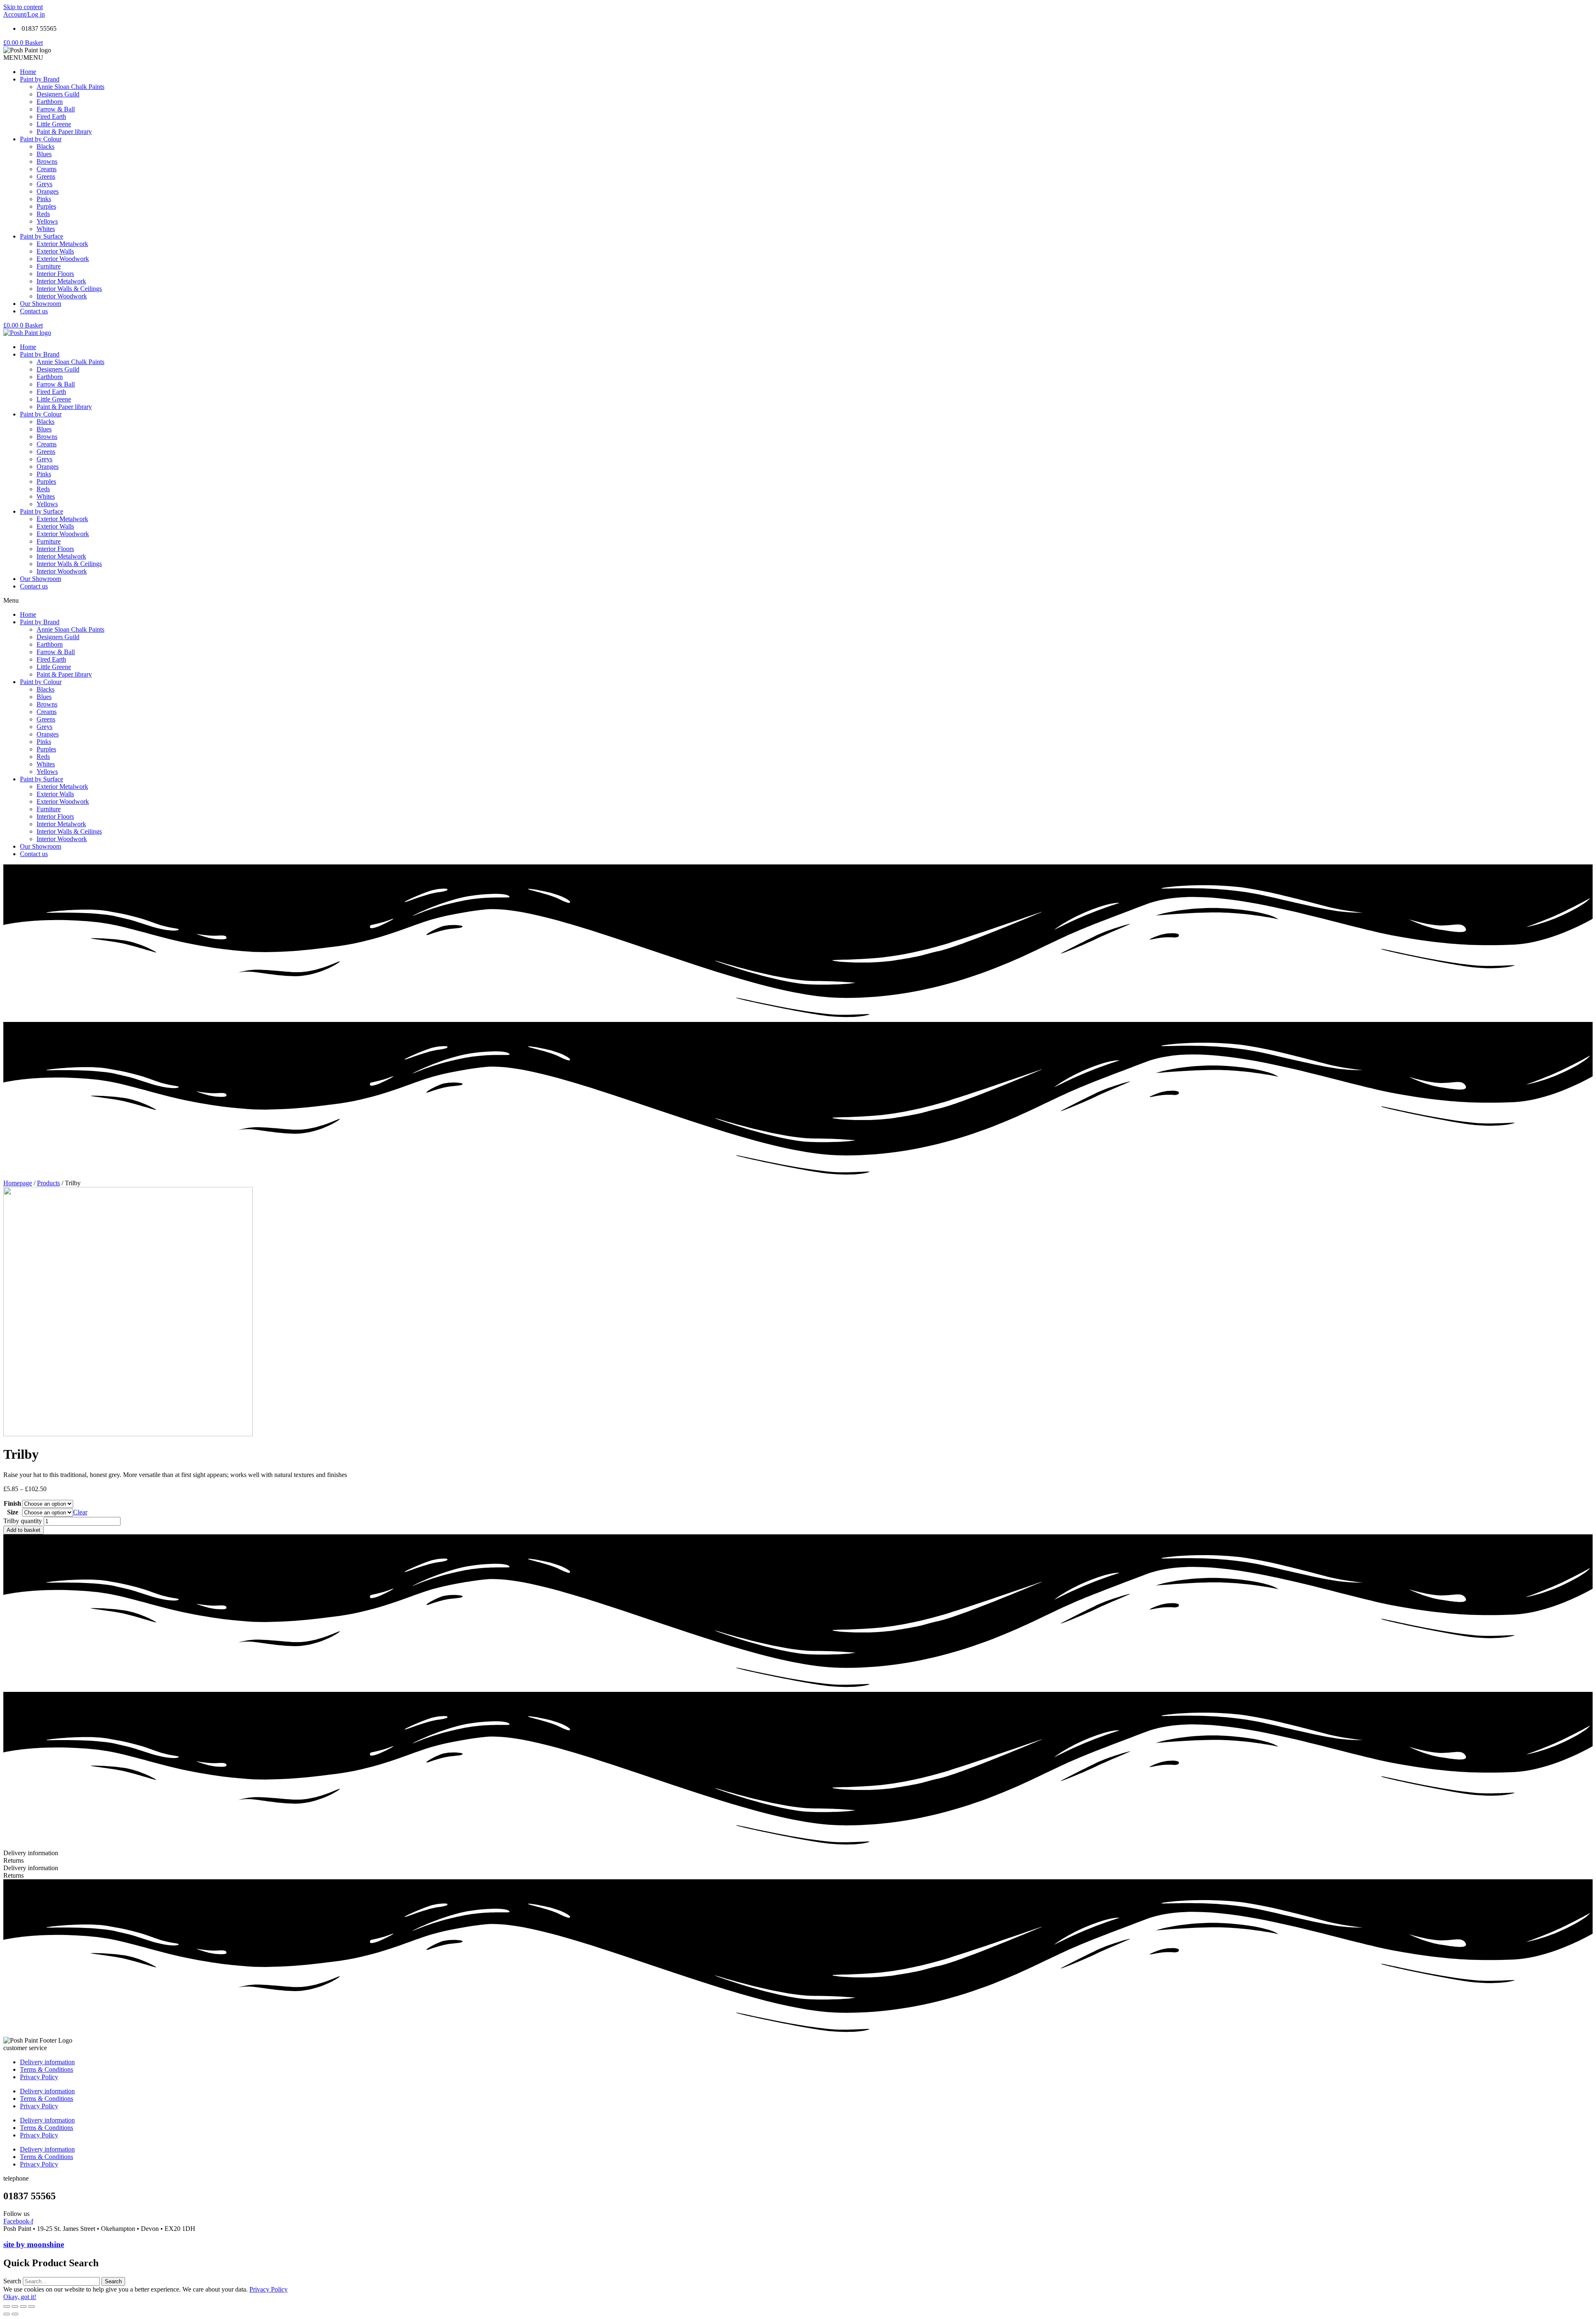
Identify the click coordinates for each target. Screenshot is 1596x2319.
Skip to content (23, 7)
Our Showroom (41, 304)
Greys (44, 184)
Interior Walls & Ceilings (69, 289)
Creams (47, 169)
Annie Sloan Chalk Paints (70, 87)
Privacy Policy (39, 2077)
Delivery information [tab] (31, 1853)
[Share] (15, 2307)
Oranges (48, 191)
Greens (46, 176)
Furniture (49, 266)
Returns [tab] (14, 1860)
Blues (44, 154)
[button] (23, 58)
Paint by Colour (41, 139)
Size (13, 1512)
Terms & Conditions (47, 2069)
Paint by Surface (42, 236)
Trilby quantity (23, 1521)
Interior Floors (55, 274)
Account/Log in (24, 14)
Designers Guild (58, 94)
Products (48, 1183)
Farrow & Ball (56, 109)
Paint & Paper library (64, 132)
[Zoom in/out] (32, 2307)
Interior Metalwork (61, 281)
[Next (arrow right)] (15, 2314)
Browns (47, 161)
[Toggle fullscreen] (23, 2307)
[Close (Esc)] (7, 2307)
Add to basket (23, 1530)
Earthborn (50, 102)
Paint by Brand (40, 79)
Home (28, 72)
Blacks (46, 146)
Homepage (18, 1183)
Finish (12, 1503)
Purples (46, 206)
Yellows (47, 221)
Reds (43, 214)
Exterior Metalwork (62, 244)
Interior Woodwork (62, 296)
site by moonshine (34, 2244)
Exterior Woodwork (63, 259)
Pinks (44, 199)
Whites (46, 229)
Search (12, 2281)
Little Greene (54, 124)
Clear (80, 1512)
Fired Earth (51, 117)
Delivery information (47, 2062)
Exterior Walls (55, 251)
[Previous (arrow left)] (7, 2314)
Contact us (34, 311)
